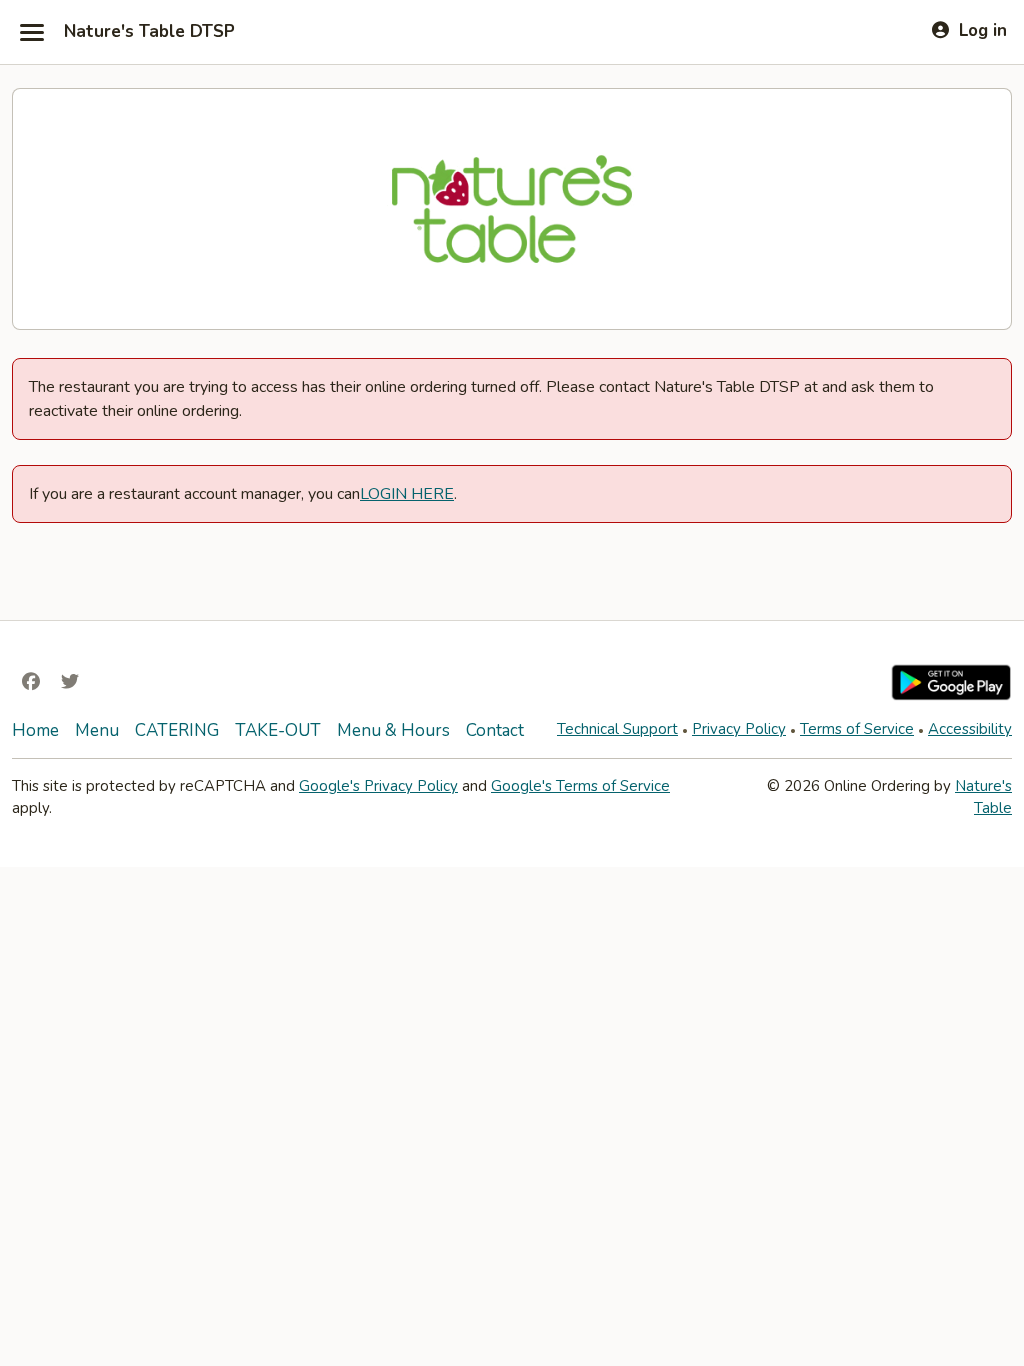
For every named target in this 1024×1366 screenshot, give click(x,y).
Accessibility (970, 729)
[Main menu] (32, 32)
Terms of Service (857, 729)
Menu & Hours (393, 730)
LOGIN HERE (407, 494)
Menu (97, 730)
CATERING (177, 730)
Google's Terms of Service (580, 786)
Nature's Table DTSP (149, 32)
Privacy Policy (739, 729)
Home (35, 730)
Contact (495, 730)
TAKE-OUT (278, 730)
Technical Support (617, 729)
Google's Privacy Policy (378, 786)
